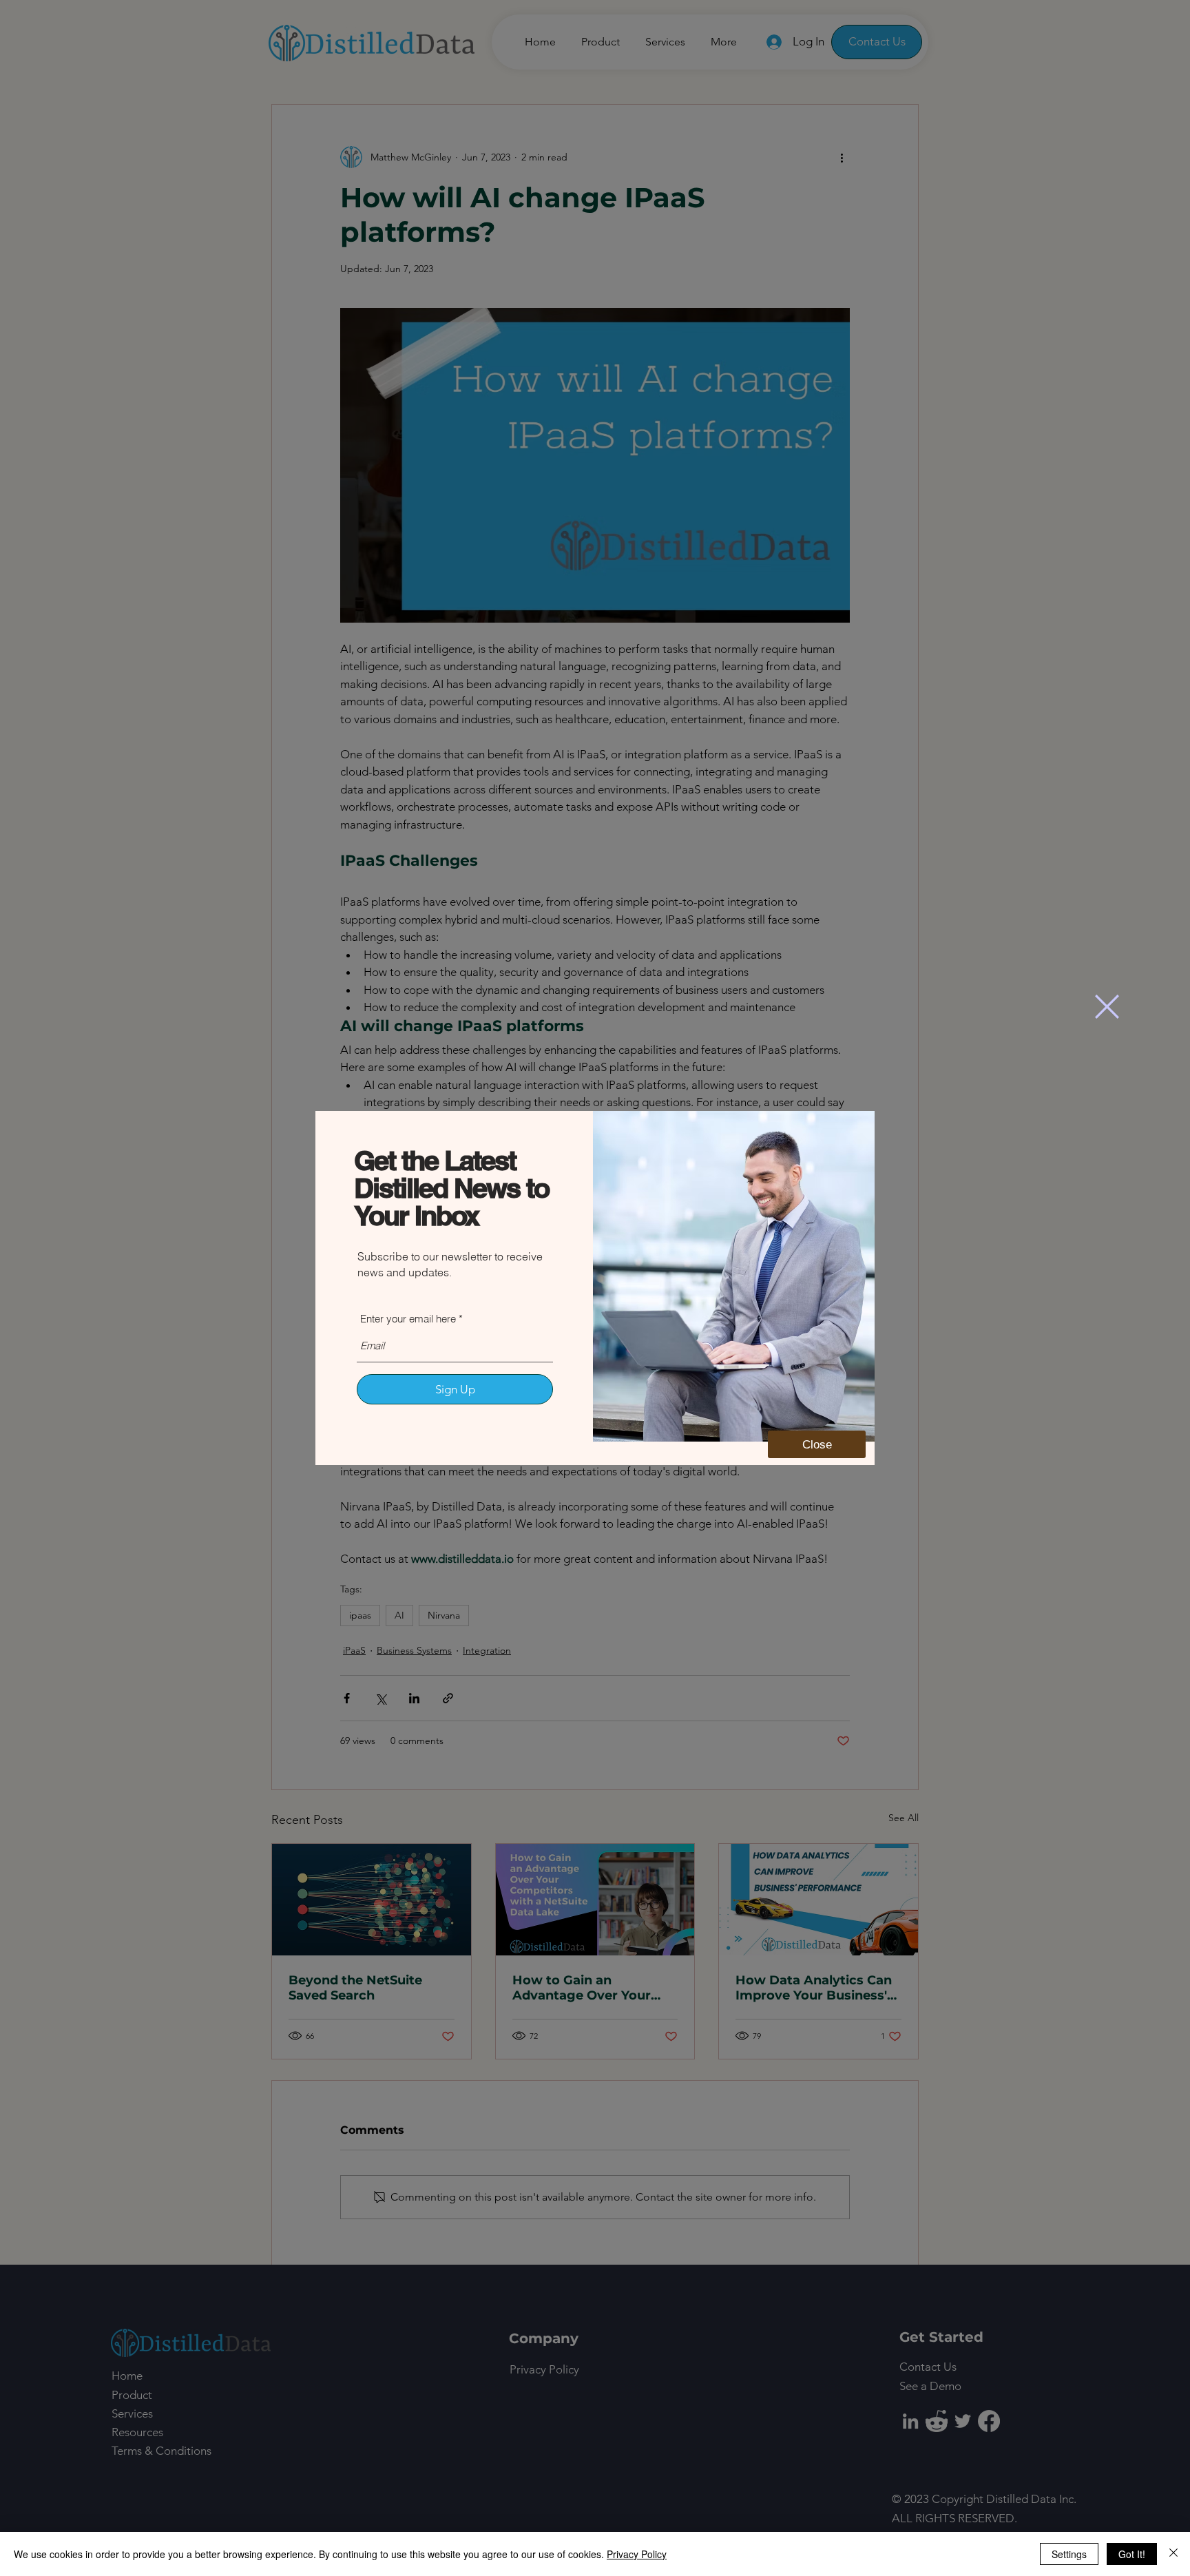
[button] (1107, 1007)
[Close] (1173, 2554)
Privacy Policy (637, 2554)
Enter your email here (408, 1319)
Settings (1069, 2554)
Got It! (1132, 2554)
